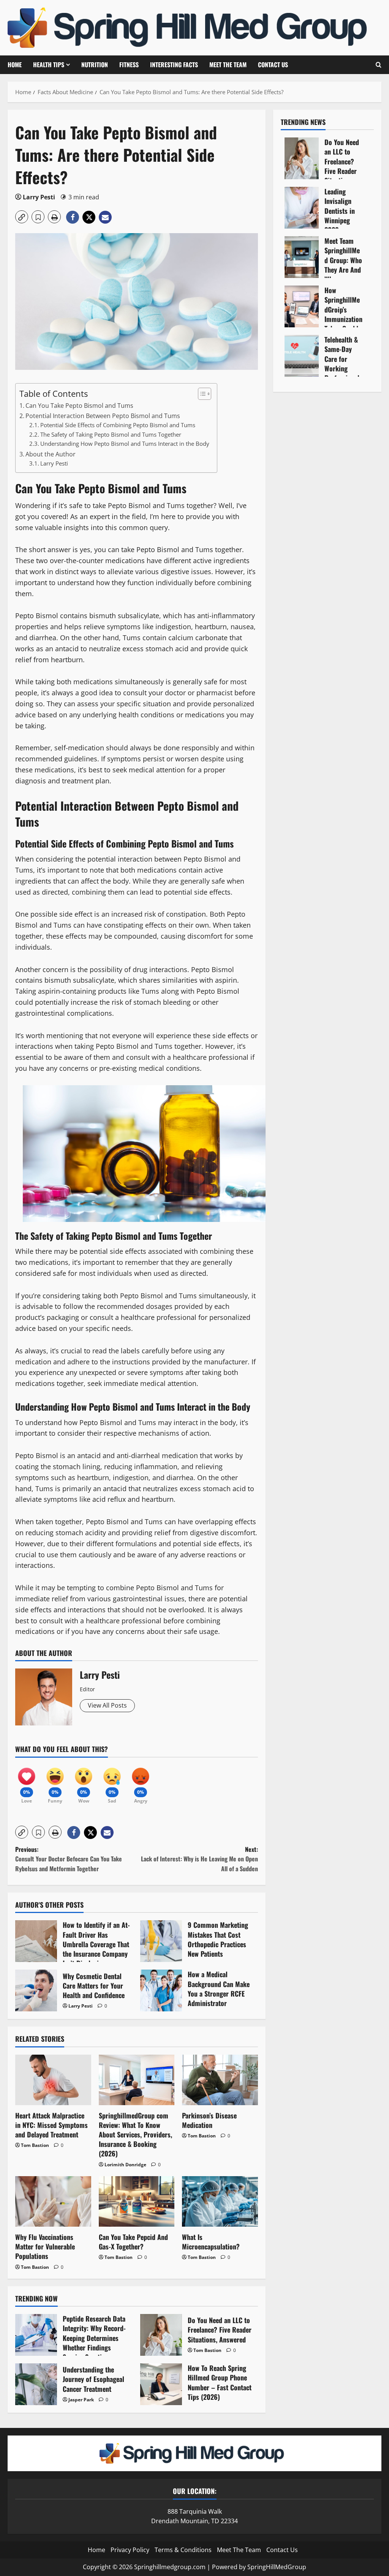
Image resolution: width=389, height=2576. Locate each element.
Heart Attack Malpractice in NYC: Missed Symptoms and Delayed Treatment (51, 2125)
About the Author (51, 454)
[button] (22, 217)
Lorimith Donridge (125, 2165)
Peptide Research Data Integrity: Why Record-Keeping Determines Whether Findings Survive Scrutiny (36, 2335)
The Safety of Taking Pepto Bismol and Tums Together (111, 434)
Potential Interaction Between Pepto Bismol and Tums (103, 416)
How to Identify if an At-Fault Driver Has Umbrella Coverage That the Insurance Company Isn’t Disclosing (36, 1941)
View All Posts (107, 1705)
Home (15, 65)
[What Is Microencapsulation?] (220, 2201)
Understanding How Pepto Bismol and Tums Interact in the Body (125, 444)
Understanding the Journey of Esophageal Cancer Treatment (36, 2384)
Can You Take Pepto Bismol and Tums (79, 406)
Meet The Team (228, 65)
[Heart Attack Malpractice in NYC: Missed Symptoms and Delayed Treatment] (53, 2080)
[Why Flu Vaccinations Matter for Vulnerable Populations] (53, 2201)
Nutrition (95, 65)
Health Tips (49, 65)
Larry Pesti (39, 197)
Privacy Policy (130, 2550)
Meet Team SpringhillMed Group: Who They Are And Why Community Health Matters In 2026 (302, 257)
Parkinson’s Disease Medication (209, 2120)
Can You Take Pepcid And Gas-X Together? (133, 2242)
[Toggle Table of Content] (201, 394)
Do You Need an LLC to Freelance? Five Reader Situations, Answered (161, 2335)
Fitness (129, 65)
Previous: (69, 1859)
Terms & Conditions (183, 2550)
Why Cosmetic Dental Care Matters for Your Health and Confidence (36, 1990)
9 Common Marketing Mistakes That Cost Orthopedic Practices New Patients (161, 1941)
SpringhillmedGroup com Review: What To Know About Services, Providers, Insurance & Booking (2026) (135, 2135)
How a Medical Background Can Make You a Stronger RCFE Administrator (161, 1990)
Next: (199, 1859)
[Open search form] (379, 65)
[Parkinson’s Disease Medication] (220, 2080)
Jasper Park (81, 2400)
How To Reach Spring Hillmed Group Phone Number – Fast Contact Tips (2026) (161, 2384)
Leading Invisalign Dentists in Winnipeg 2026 (302, 208)
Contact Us (273, 65)
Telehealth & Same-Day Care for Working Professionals (302, 356)
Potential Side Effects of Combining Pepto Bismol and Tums (118, 425)
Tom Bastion (35, 2145)
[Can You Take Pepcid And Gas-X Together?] (137, 2201)
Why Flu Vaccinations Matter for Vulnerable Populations (45, 2246)
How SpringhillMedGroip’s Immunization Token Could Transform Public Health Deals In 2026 (302, 306)
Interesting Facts (174, 65)
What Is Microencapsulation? (211, 2242)
